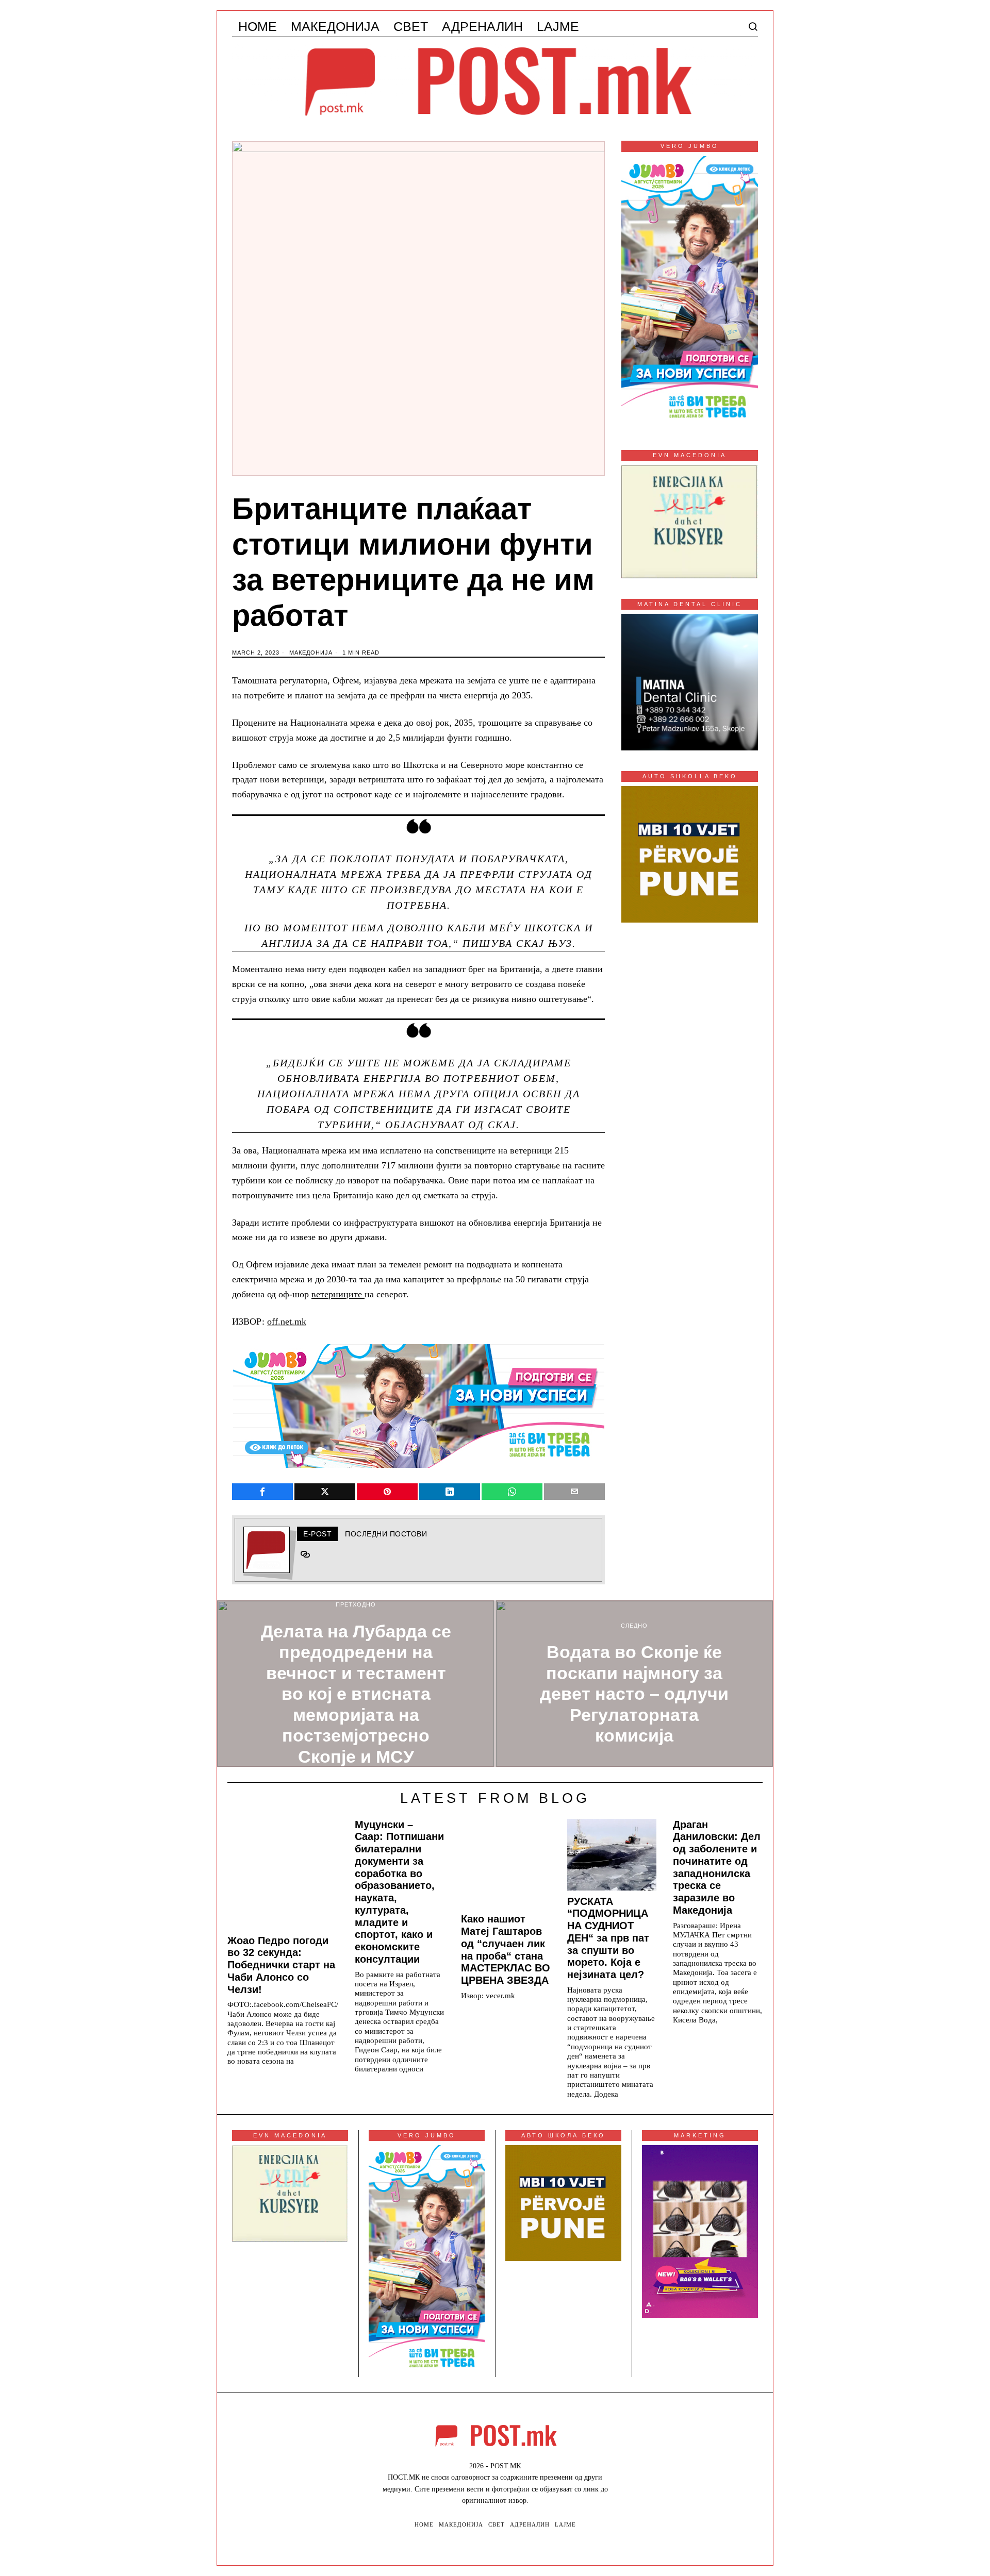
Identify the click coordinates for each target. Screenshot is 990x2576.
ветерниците (338, 1294)
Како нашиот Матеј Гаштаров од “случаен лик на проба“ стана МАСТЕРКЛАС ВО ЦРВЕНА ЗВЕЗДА (506, 1950)
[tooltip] (262, 1492)
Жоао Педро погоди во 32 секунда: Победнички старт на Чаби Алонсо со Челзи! (281, 1965)
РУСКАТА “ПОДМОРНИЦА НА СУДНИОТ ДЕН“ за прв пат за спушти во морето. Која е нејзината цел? (608, 1938)
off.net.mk (287, 1322)
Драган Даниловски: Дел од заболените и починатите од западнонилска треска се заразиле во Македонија (717, 1867)
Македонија (311, 653)
